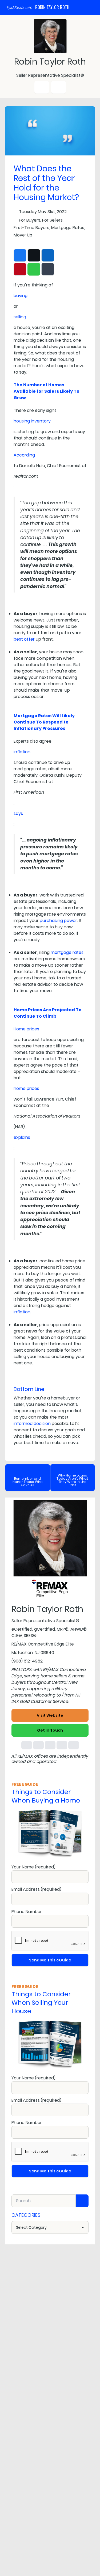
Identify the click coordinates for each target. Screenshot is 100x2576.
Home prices (26, 1029)
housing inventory (32, 421)
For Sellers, (53, 220)
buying (21, 296)
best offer (24, 639)
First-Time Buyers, (32, 228)
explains (22, 1137)
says (18, 813)
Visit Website (50, 1715)
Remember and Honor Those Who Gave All (28, 1482)
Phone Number (27, 1912)
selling (20, 317)
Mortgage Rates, (68, 228)
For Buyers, (30, 220)
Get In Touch (50, 1730)
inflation (22, 752)
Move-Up (23, 235)
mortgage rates (67, 952)
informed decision (32, 1424)
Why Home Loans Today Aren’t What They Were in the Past (72, 1480)
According (24, 455)
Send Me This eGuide (50, 1960)
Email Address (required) (36, 1889)
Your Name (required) (33, 1867)
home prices (26, 1088)
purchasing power (58, 921)
